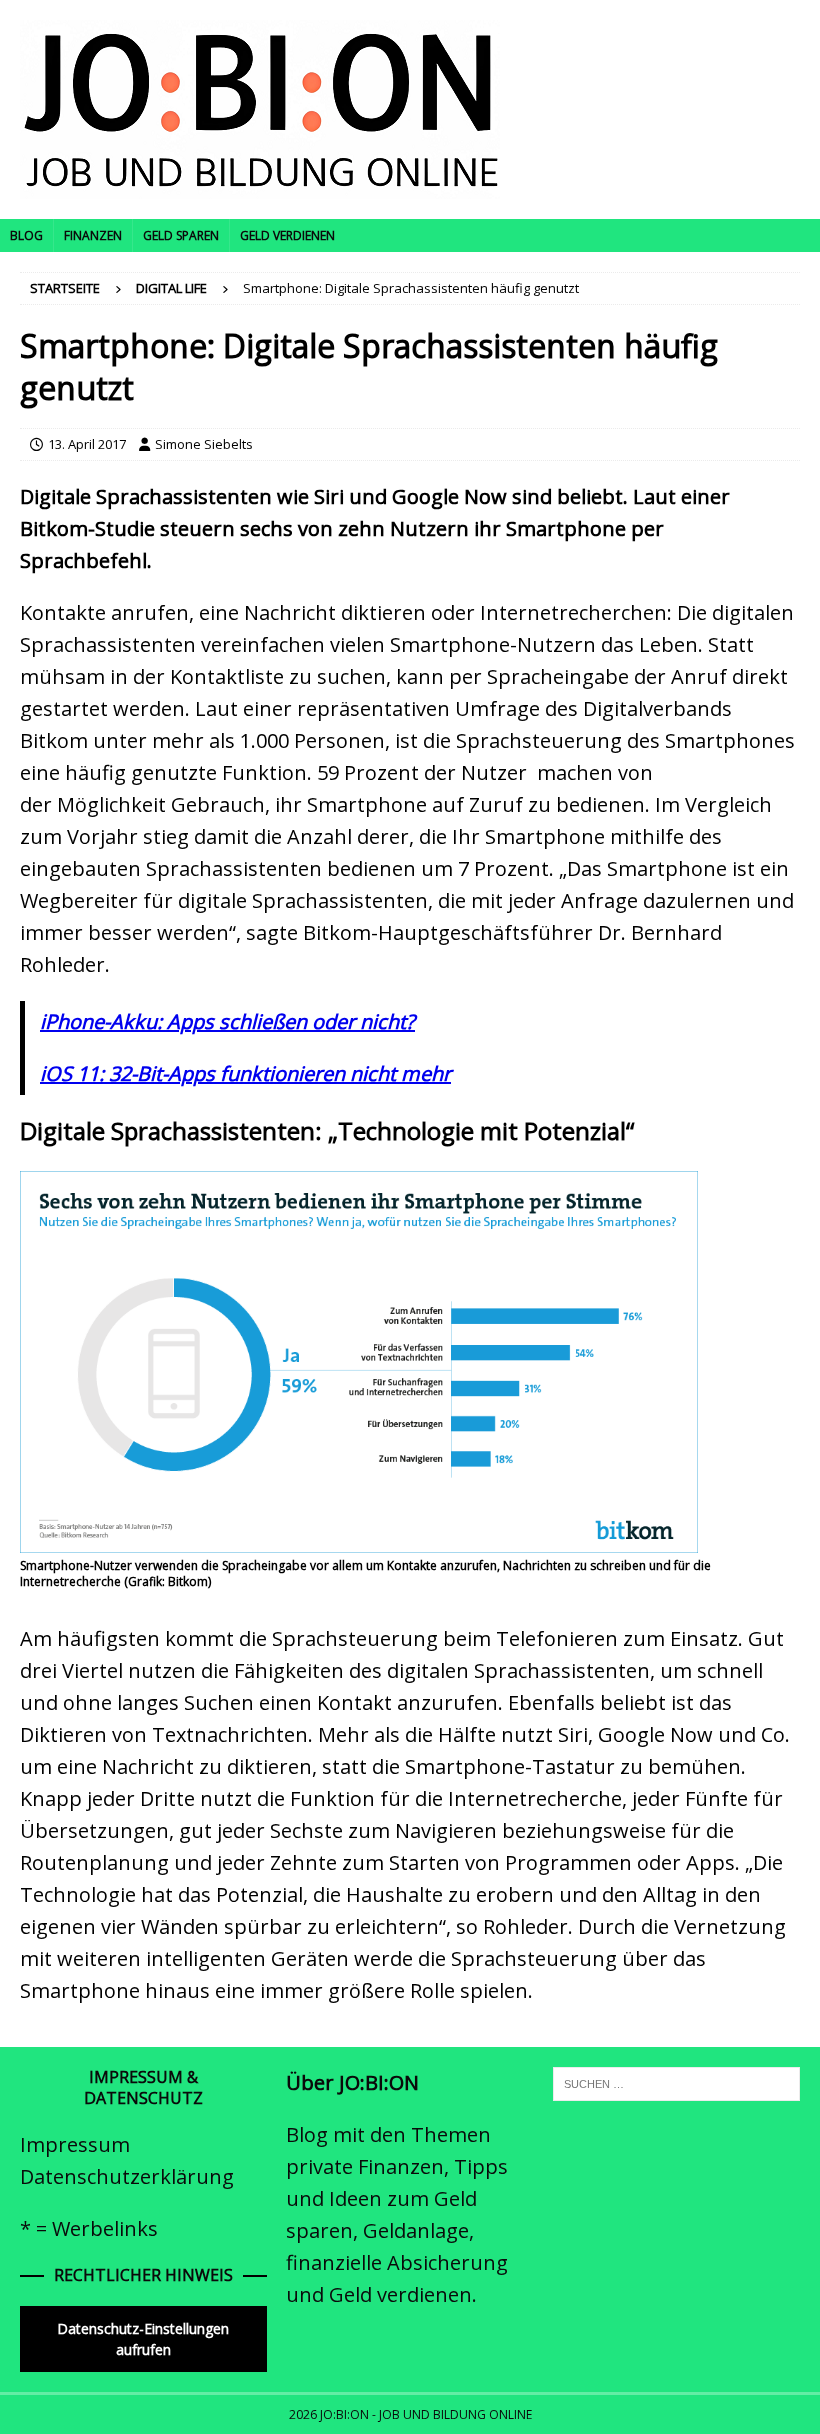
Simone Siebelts (204, 444)
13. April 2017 (87, 444)
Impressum (75, 2144)
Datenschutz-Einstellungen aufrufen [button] (143, 2339)
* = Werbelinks (89, 2228)
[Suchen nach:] (676, 2083)
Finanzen (93, 235)
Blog (26, 235)
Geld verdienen (287, 235)
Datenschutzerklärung (127, 2176)
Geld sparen (181, 235)
